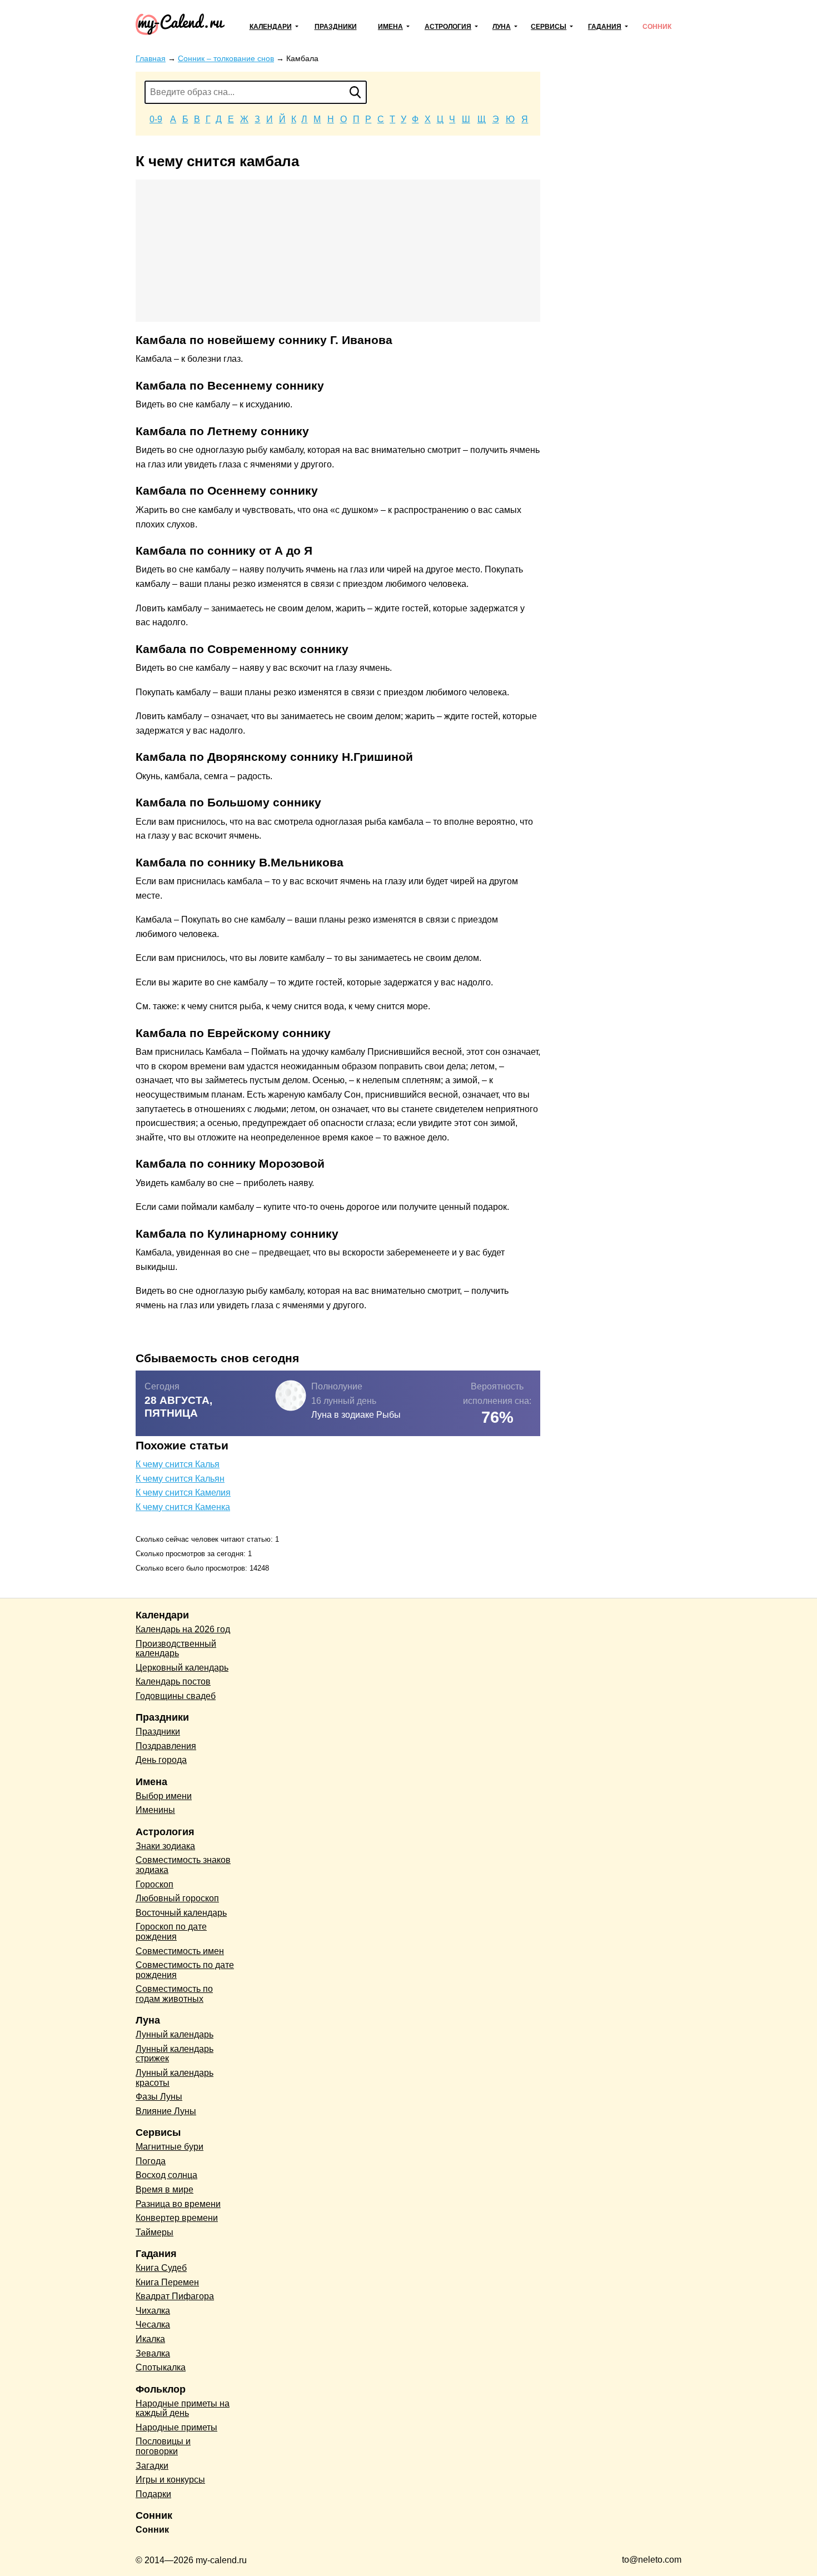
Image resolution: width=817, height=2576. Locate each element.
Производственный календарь (176, 1649)
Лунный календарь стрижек (175, 2054)
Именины (155, 1810)
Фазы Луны (159, 2097)
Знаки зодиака (165, 1846)
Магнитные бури (170, 2147)
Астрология (448, 27)
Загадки (152, 2466)
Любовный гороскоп (177, 1898)
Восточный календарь (181, 1913)
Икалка (150, 2339)
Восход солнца (166, 2175)
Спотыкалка (161, 2367)
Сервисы (549, 27)
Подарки (153, 2494)
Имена (390, 27)
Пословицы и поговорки (163, 2446)
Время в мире (165, 2189)
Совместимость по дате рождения (185, 1970)
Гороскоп (155, 1884)
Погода (151, 2161)
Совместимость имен (180, 1951)
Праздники (336, 27)
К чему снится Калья (178, 1464)
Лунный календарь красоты (175, 2078)
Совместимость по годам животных (174, 1994)
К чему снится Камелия (183, 1493)
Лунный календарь (175, 2034)
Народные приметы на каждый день (183, 2408)
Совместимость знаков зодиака (183, 1865)
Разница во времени (178, 2204)
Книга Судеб (161, 2268)
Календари (271, 27)
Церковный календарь (182, 1668)
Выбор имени (164, 1796)
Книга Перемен (167, 2282)
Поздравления (166, 1746)
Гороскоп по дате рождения (171, 1932)
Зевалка (153, 2353)
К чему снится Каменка (183, 1507)
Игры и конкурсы (170, 2480)
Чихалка (153, 2311)
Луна (502, 27)
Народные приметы (176, 2427)
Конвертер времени (177, 2218)
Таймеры (155, 2232)
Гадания (605, 27)
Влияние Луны (166, 2111)
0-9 (156, 119)
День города (161, 1760)
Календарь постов (173, 1681)
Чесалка (153, 2325)
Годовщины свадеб (176, 1696)
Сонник (657, 27)
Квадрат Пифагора (175, 2296)
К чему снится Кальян (180, 1479)
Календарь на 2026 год (183, 1629)
